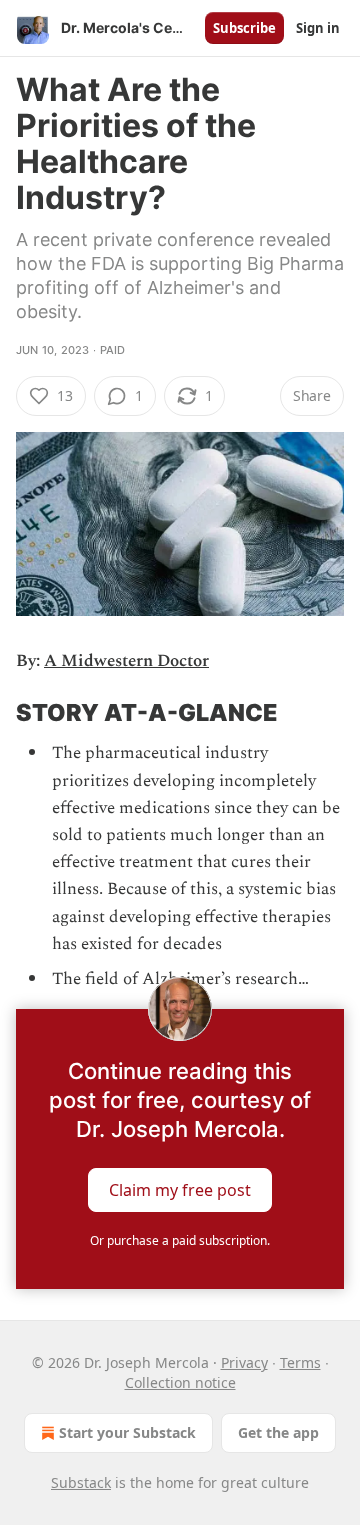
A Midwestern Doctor (126, 661)
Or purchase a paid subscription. (180, 1240)
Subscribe (244, 28)
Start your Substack (127, 1432)
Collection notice (180, 1382)
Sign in (318, 28)
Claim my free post (180, 1190)
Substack (81, 1482)
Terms (300, 1362)
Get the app (278, 1432)
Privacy (244, 1362)
